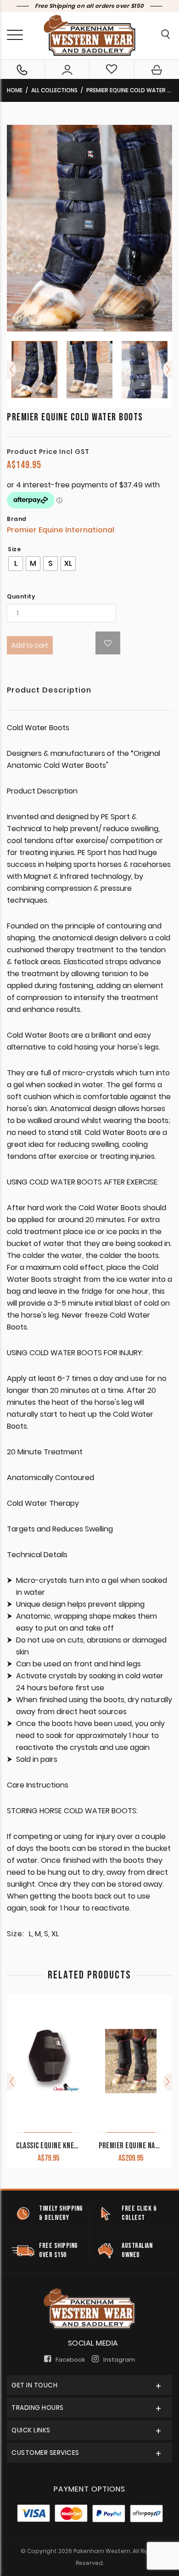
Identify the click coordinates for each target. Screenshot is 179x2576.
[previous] (11, 369)
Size (14, 549)
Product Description (49, 691)
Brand (17, 519)
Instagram (119, 2360)
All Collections (54, 90)
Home (15, 90)
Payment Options (89, 2489)
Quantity (21, 597)
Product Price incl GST (48, 452)
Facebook (70, 2360)
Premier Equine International (61, 530)
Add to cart (30, 645)
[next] (168, 369)
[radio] (16, 564)
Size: (16, 1934)
